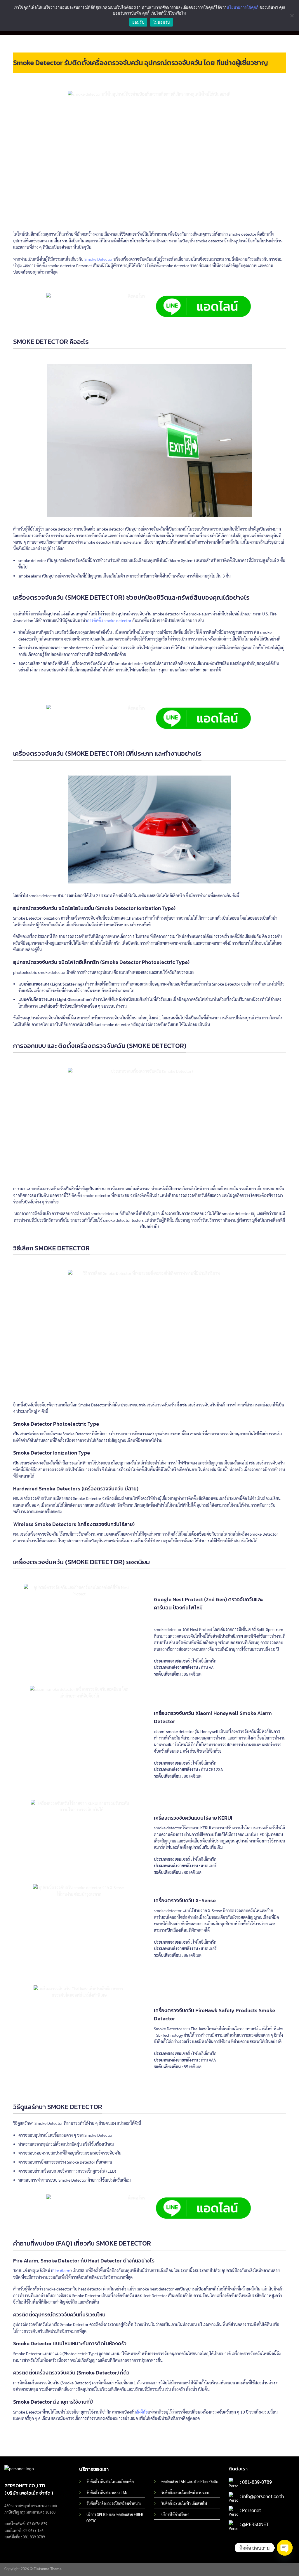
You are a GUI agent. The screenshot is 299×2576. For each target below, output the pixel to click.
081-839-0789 (257, 2482)
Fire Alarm (61, 2270)
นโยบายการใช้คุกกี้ (242, 7)
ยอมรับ (138, 22)
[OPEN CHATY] (285, 2548)
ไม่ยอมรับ (161, 22)
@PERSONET (255, 2524)
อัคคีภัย (142, 2412)
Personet (252, 2510)
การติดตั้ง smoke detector (109, 620)
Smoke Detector (99, 259)
